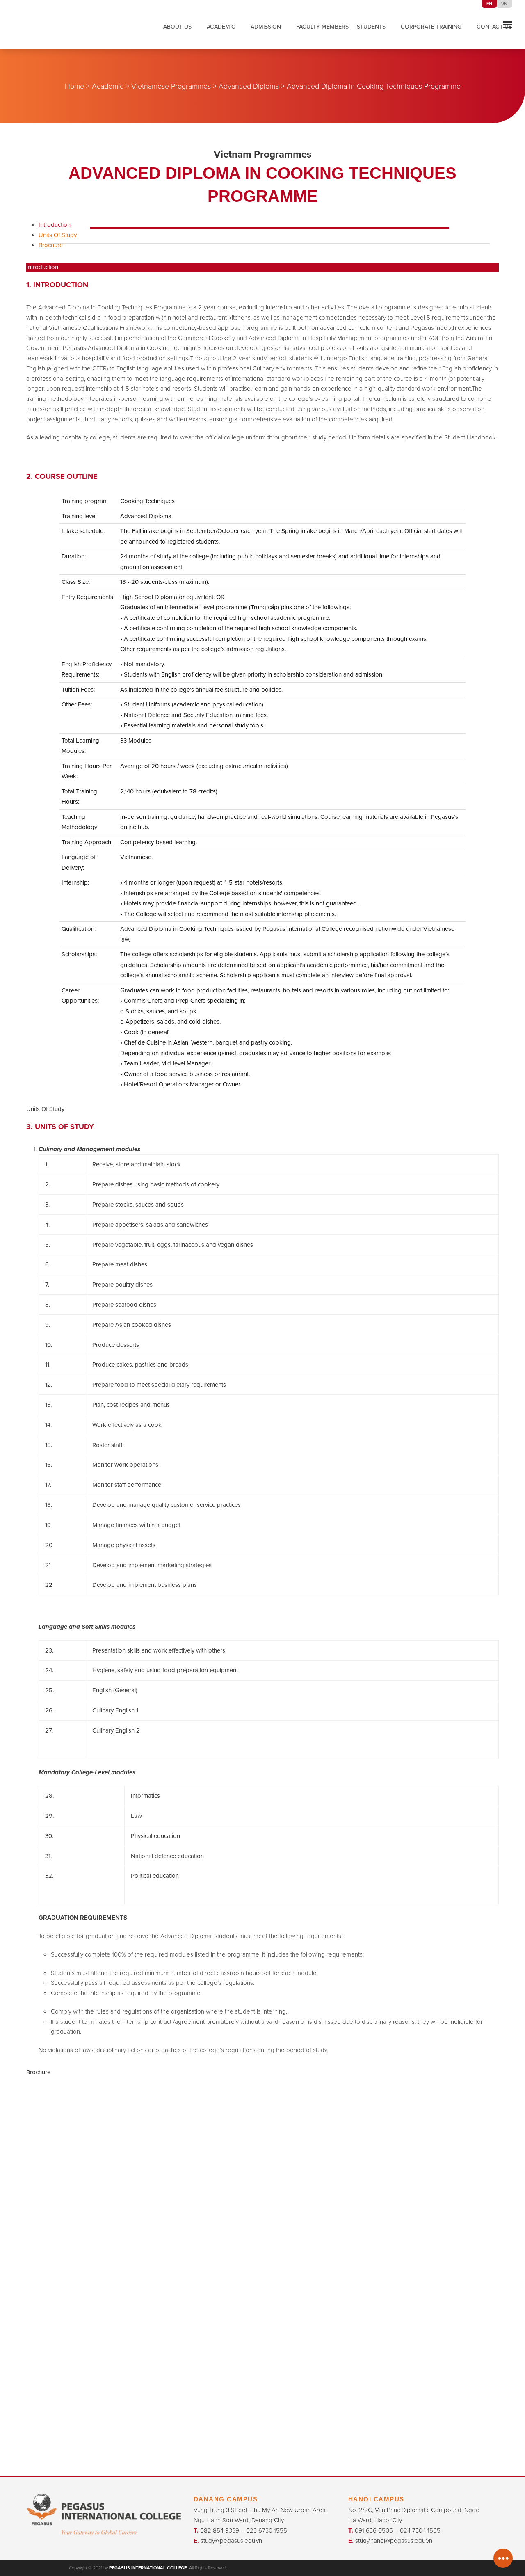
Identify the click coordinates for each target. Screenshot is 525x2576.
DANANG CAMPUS (226, 2499)
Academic (108, 86)
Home (74, 86)
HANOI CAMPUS (376, 2499)
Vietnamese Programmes (171, 86)
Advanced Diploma (249, 86)
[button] (507, 25)
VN (504, 4)
